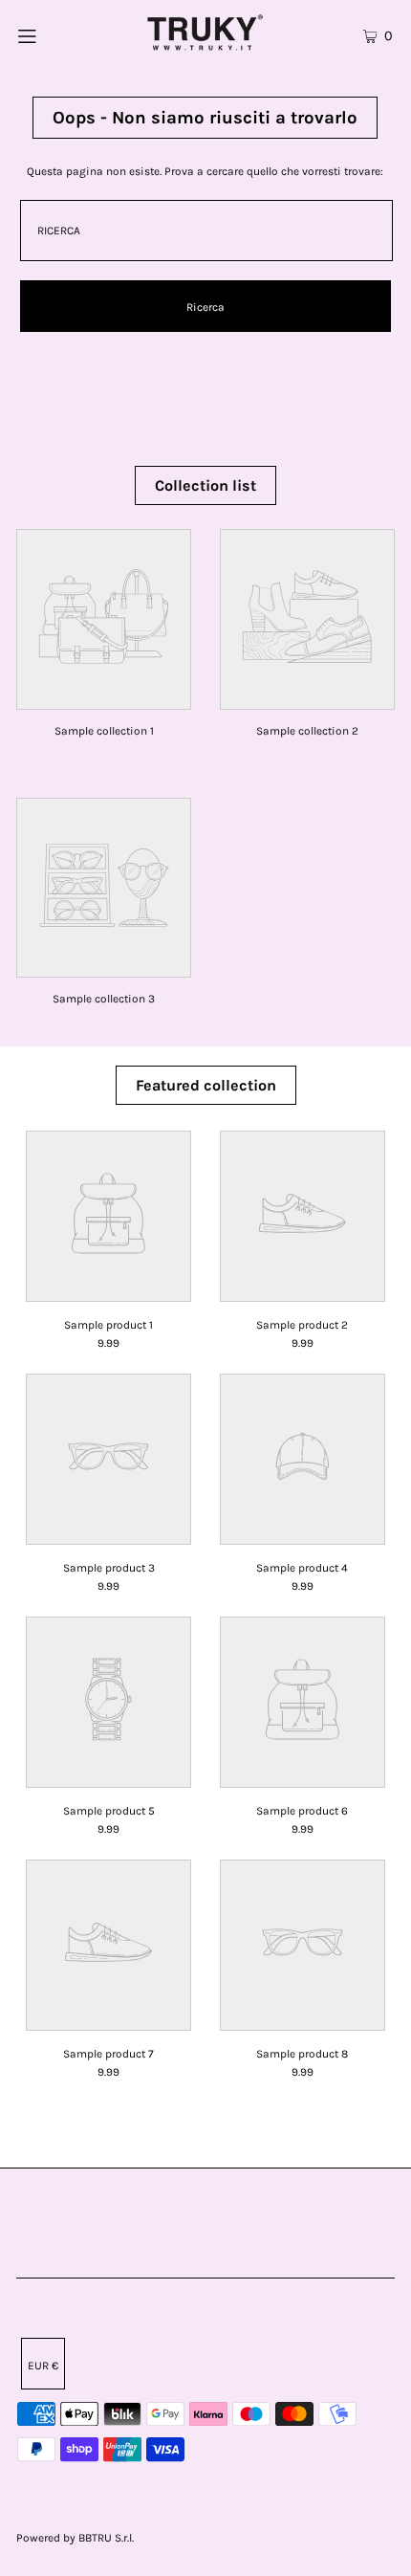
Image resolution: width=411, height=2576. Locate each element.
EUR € (43, 2366)
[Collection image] (104, 697)
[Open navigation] (55, 33)
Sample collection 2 (307, 731)
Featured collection (206, 1085)
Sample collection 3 (104, 999)
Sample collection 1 (104, 731)
